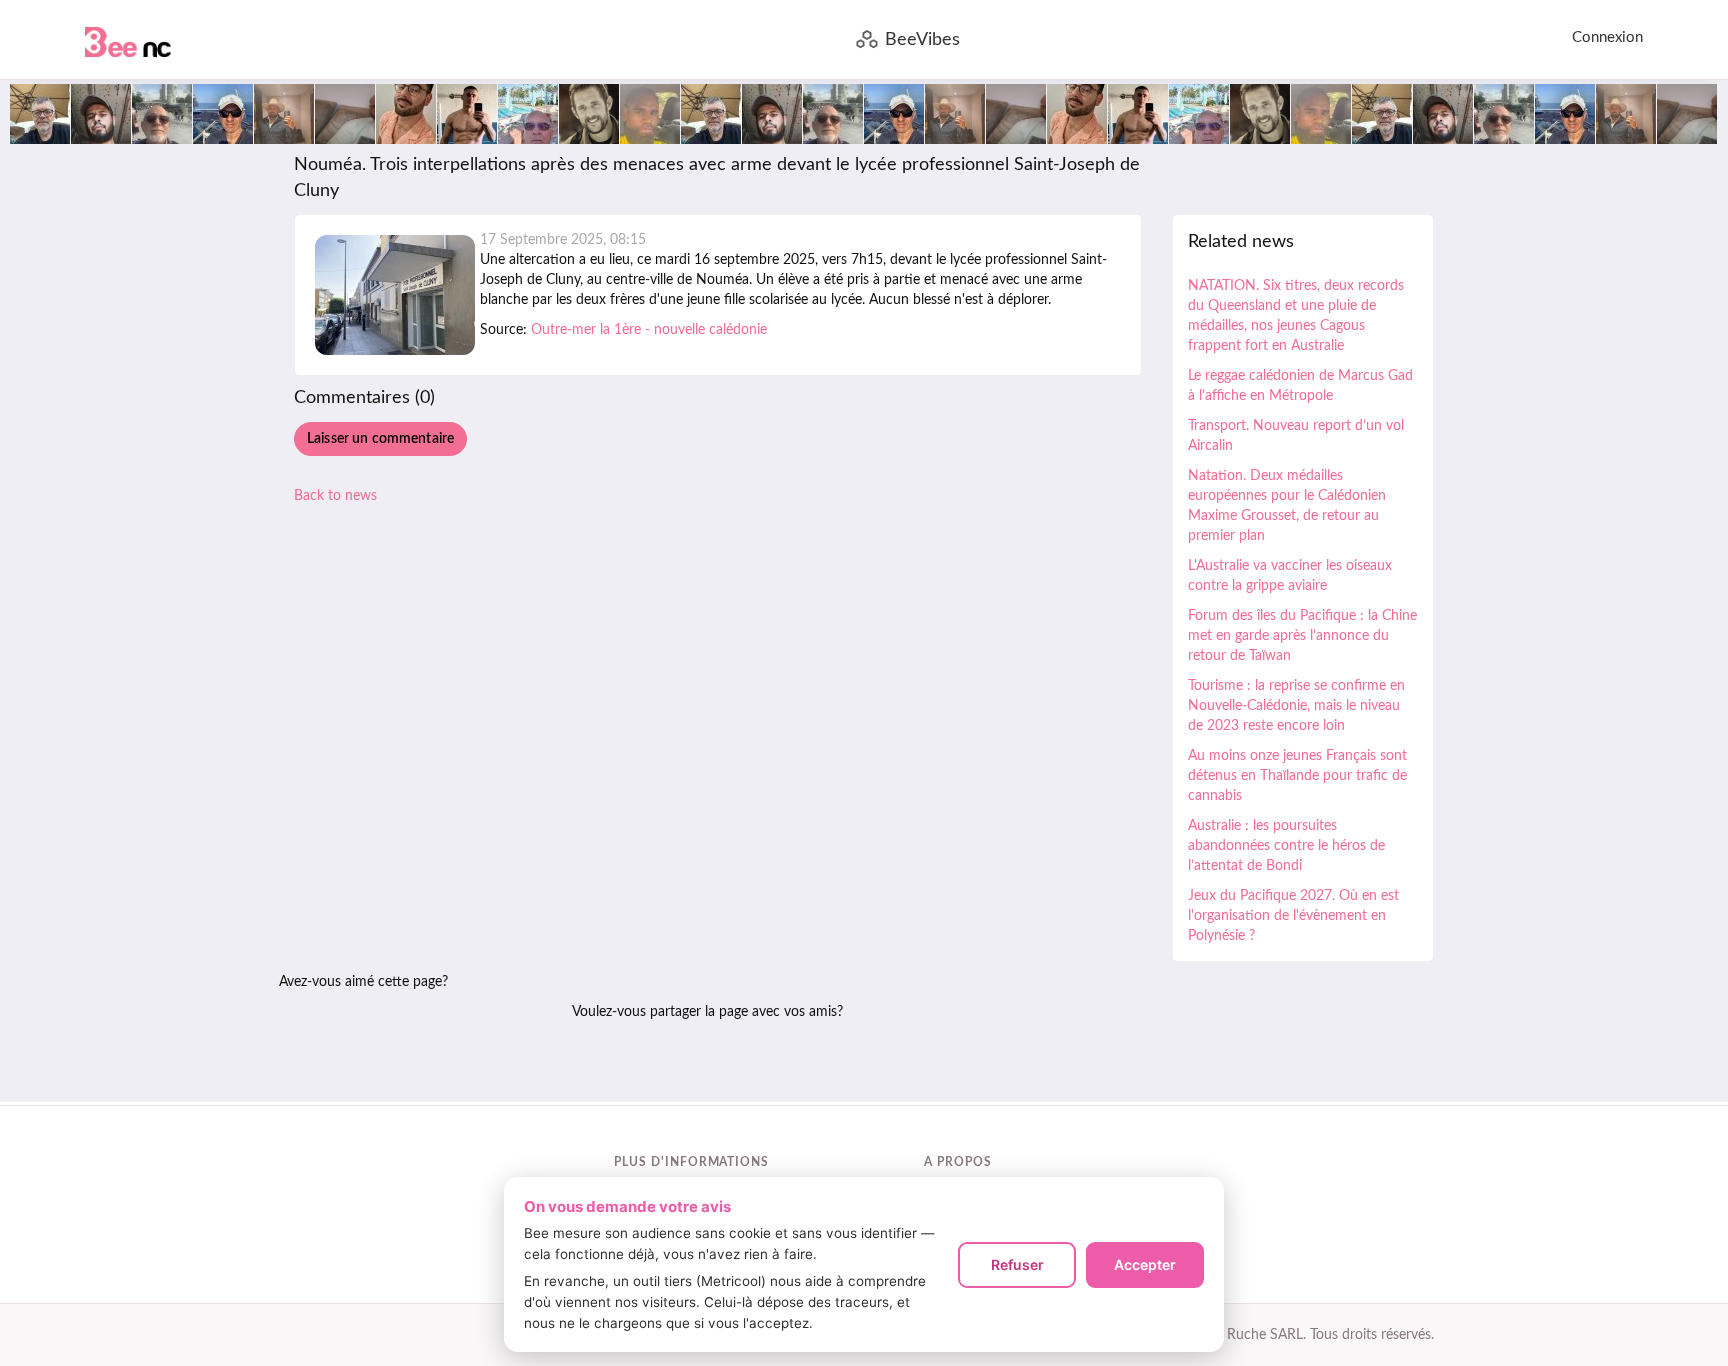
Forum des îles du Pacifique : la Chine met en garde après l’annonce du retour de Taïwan (1302, 636)
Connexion (1607, 37)
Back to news (335, 496)
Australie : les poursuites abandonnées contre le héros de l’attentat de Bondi (1286, 846)
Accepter (1145, 1264)
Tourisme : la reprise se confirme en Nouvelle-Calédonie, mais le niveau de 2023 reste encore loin (1296, 706)
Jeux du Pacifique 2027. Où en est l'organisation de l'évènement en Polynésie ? (1293, 916)
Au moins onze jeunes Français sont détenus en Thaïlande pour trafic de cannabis (1297, 776)
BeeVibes (922, 40)
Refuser (1017, 1264)
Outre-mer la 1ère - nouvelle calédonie (649, 330)
